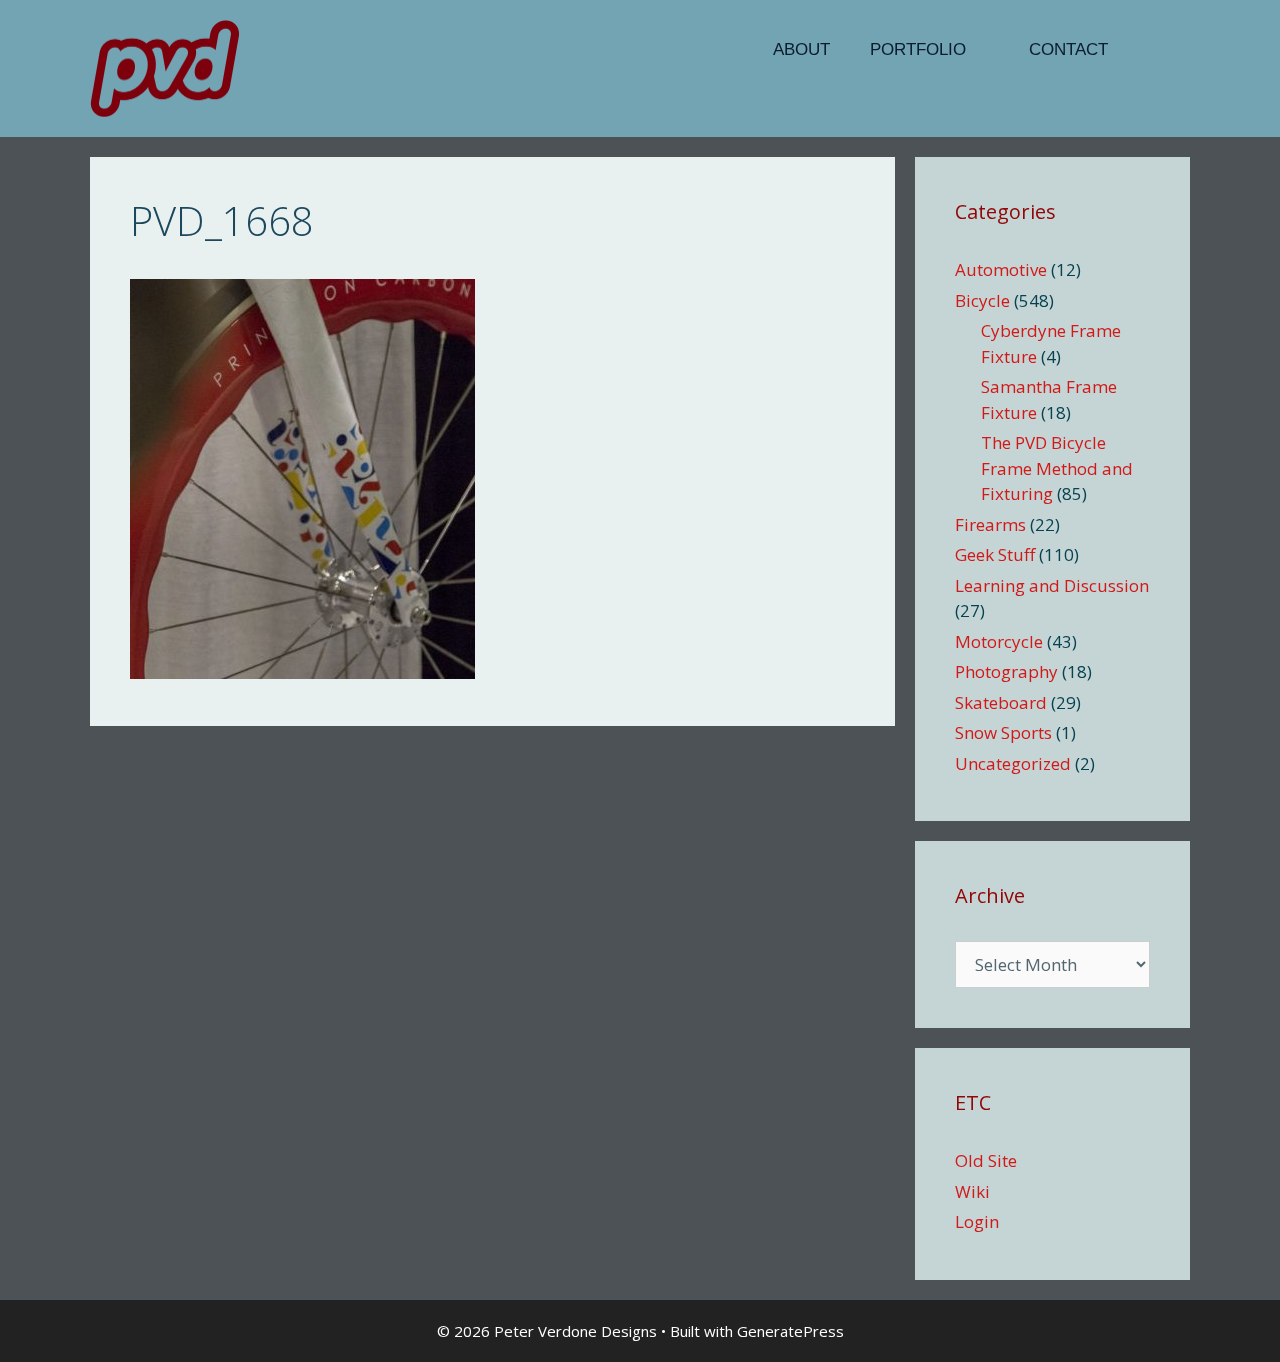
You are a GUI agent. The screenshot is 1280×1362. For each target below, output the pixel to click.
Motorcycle (999, 641)
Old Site (986, 1160)
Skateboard (1001, 702)
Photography (1006, 671)
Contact (1068, 49)
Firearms (990, 524)
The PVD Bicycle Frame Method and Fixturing (1057, 468)
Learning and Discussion (1052, 585)
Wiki (972, 1191)
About (801, 49)
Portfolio (918, 49)
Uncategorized (1013, 763)
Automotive (1001, 269)
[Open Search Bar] (1159, 50)
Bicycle (982, 300)
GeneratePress (790, 1331)
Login (977, 1221)
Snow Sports (1003, 732)
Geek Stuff (995, 554)
